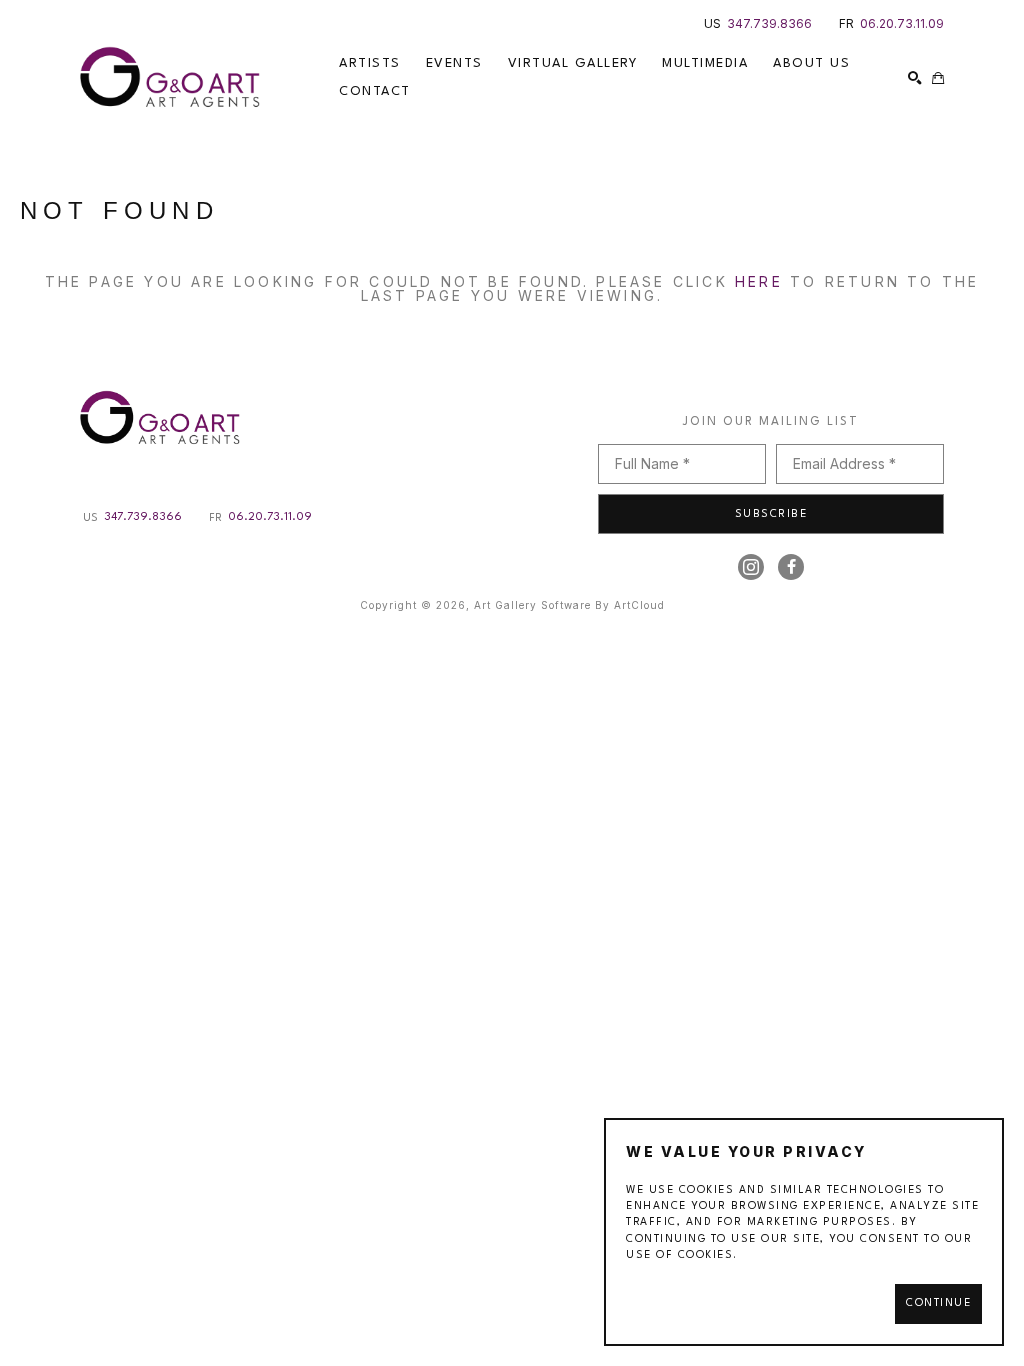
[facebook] (791, 567)
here (759, 281)
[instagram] (751, 567)
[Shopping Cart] (938, 78)
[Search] (915, 78)
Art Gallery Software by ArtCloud (569, 605)
